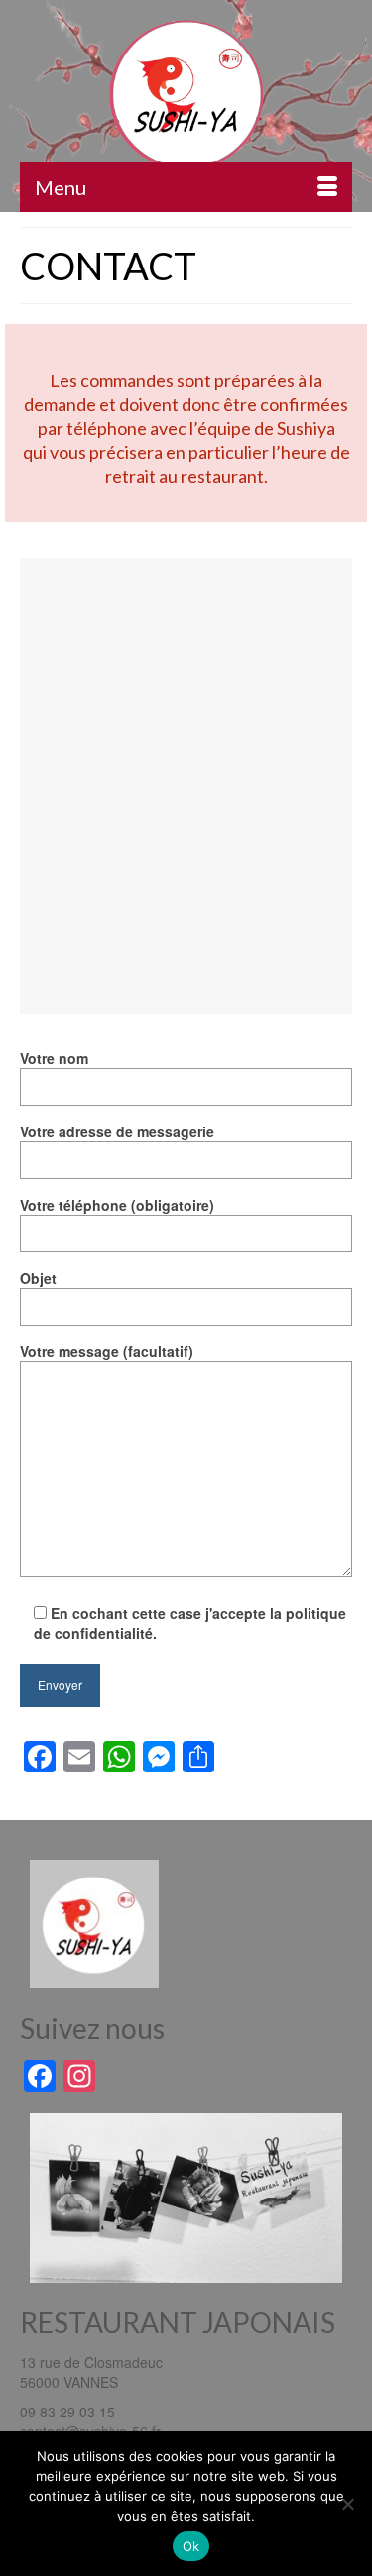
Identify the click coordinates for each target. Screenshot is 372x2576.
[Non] (347, 2504)
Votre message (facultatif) (107, 1351)
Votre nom (54, 1058)
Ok (191, 2546)
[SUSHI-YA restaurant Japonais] (186, 93)
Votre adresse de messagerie (117, 1131)
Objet (38, 1278)
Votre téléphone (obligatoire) (117, 1205)
